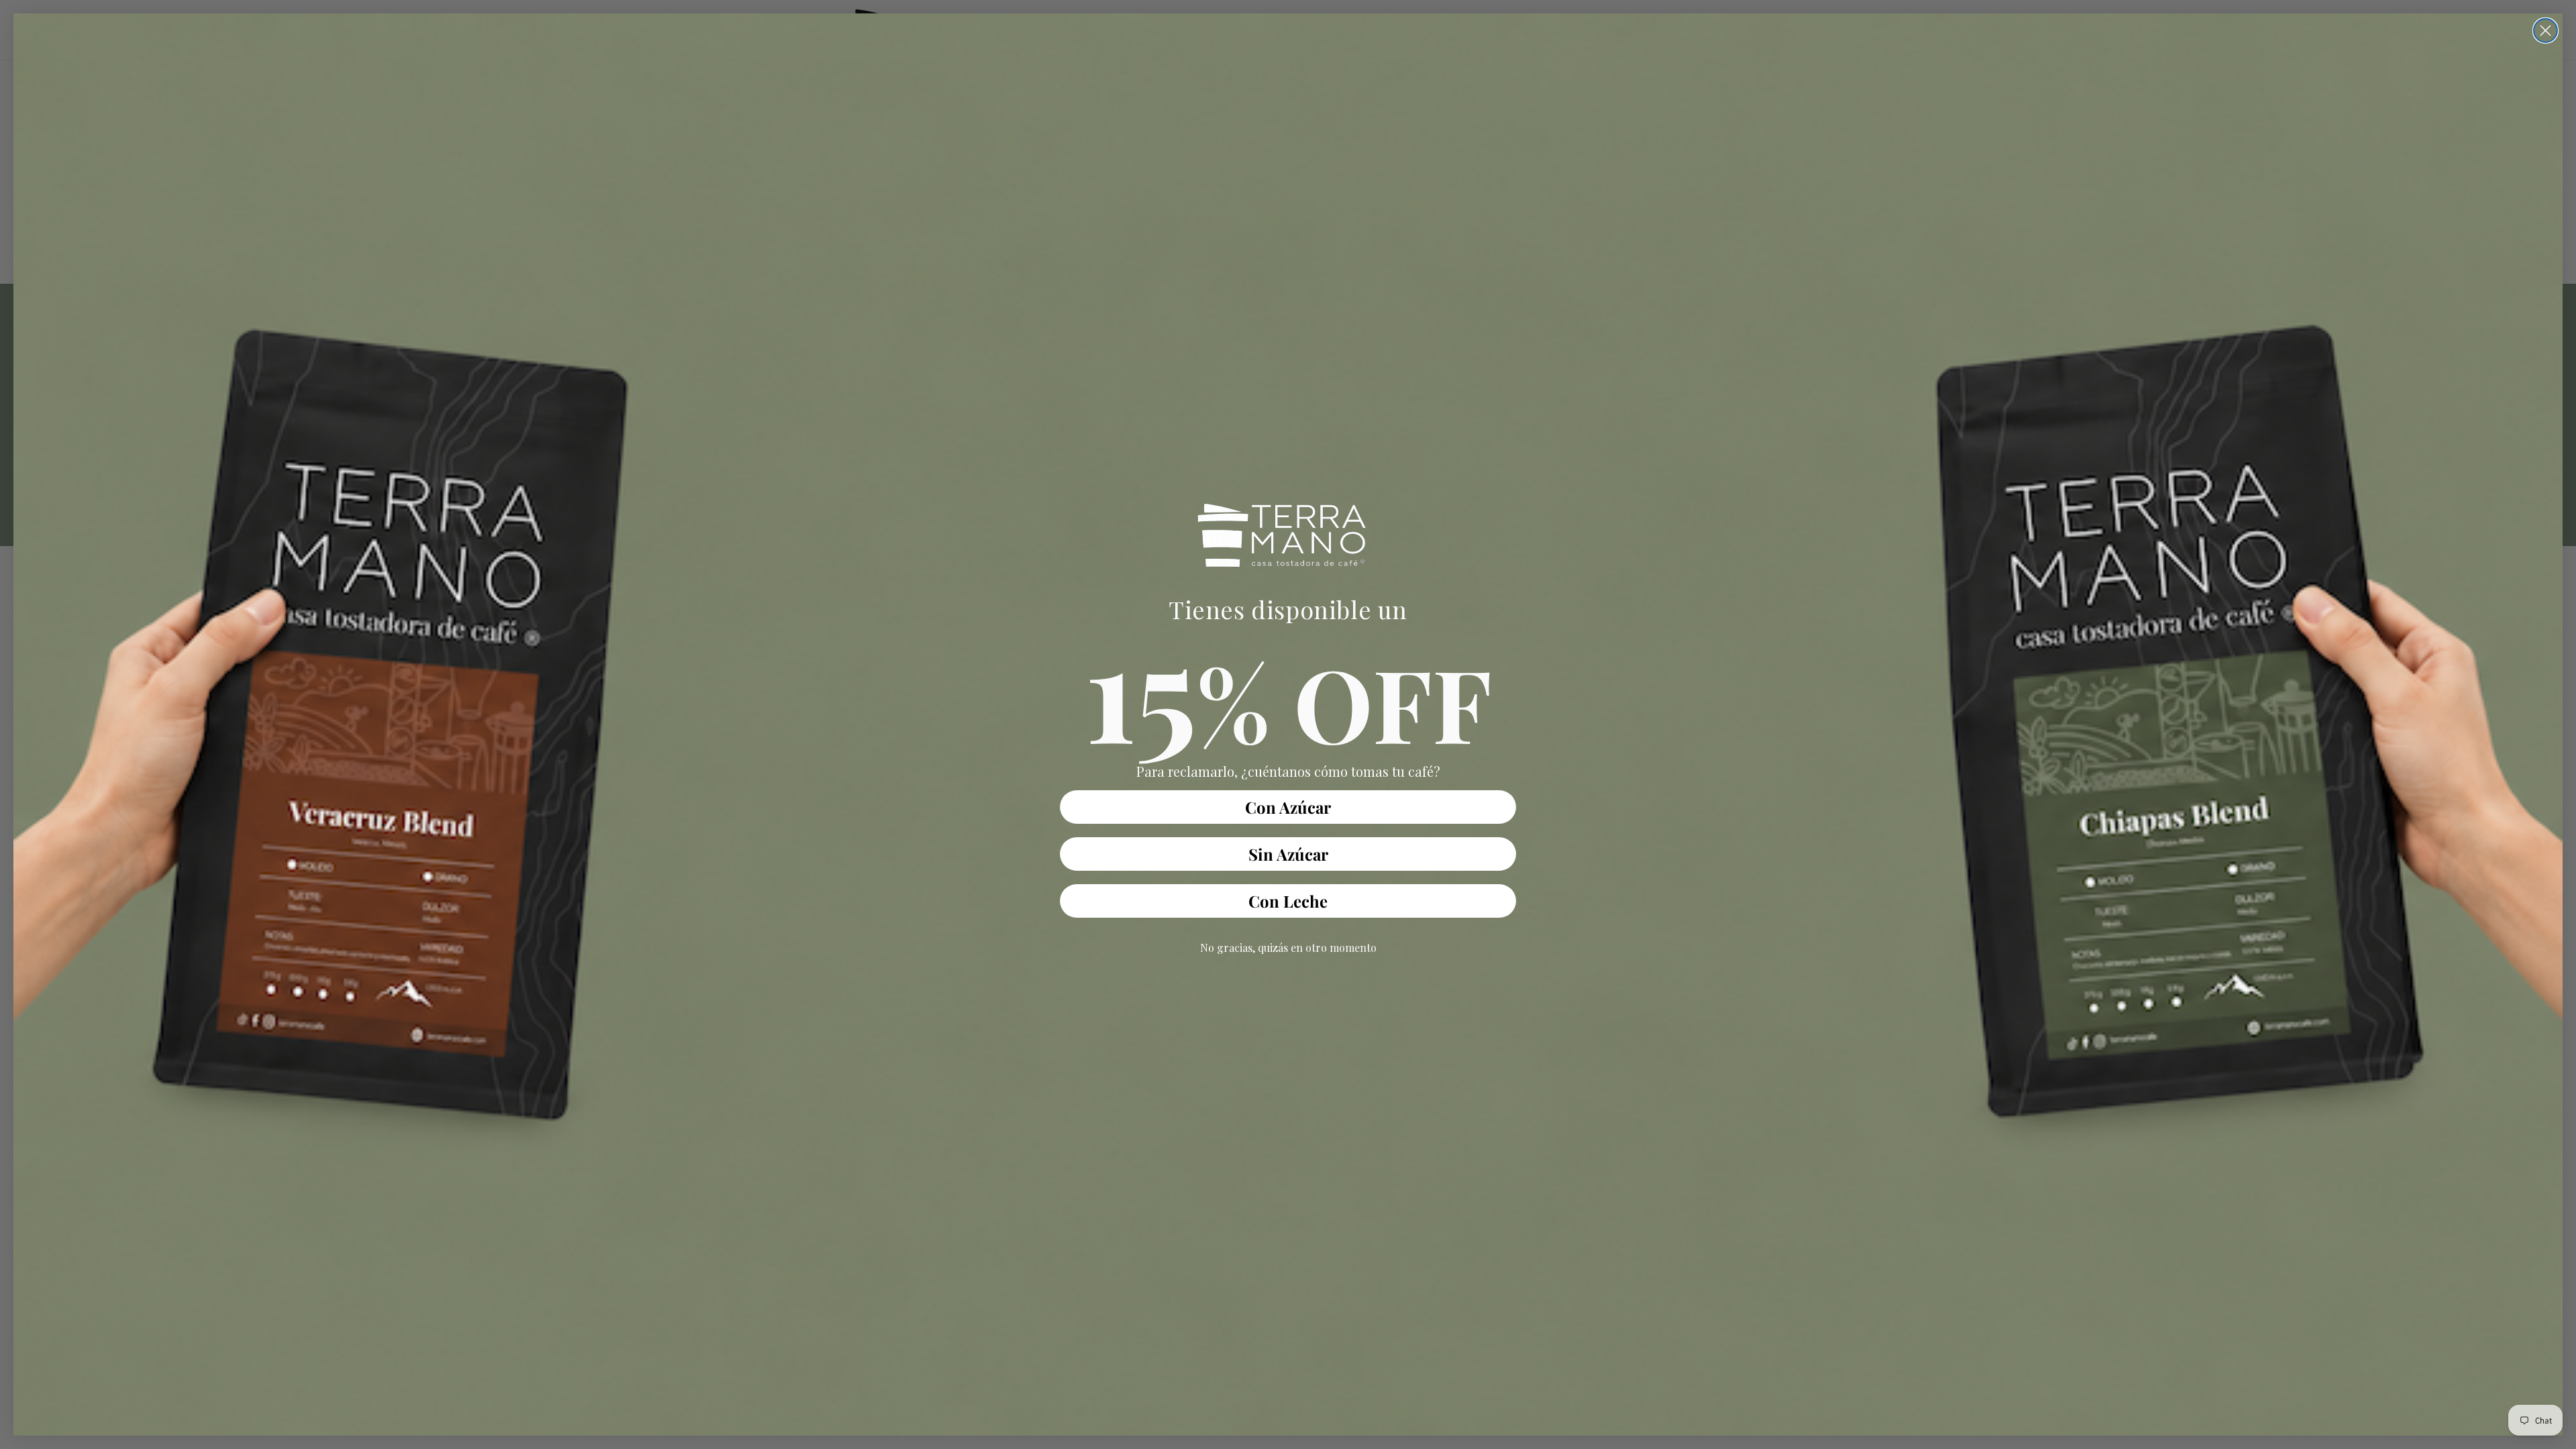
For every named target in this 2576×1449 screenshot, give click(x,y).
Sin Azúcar (1288, 854)
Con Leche (1288, 901)
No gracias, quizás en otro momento (1288, 948)
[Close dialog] (2545, 31)
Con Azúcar (1288, 807)
